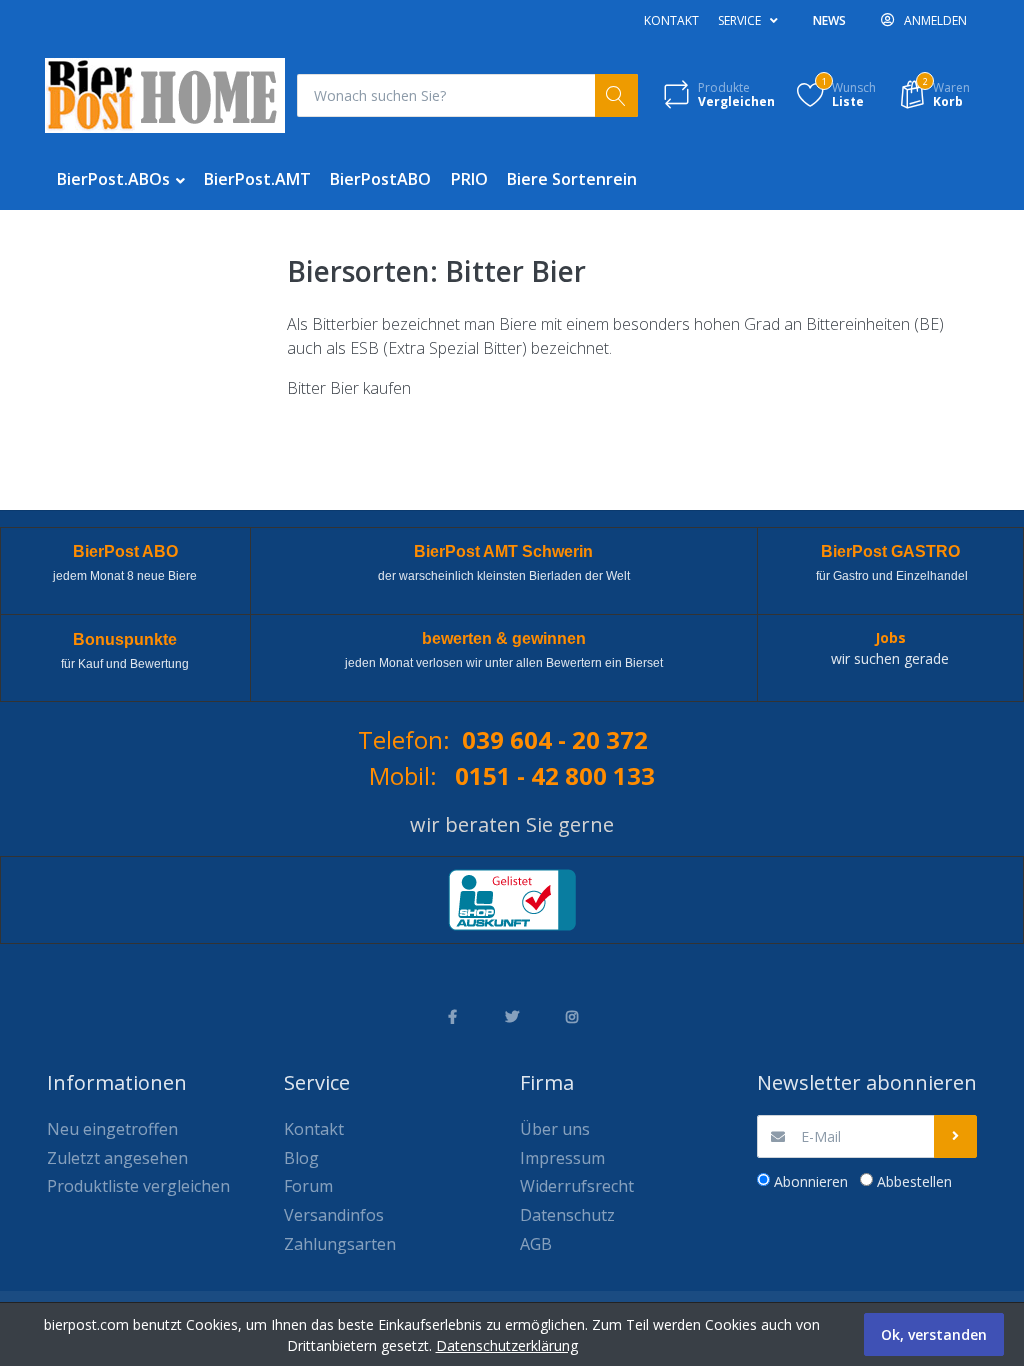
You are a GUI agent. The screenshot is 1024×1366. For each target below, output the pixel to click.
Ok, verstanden (934, 1334)
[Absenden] (955, 1136)
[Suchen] (616, 95)
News (829, 20)
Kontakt (671, 20)
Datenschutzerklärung (507, 1345)
